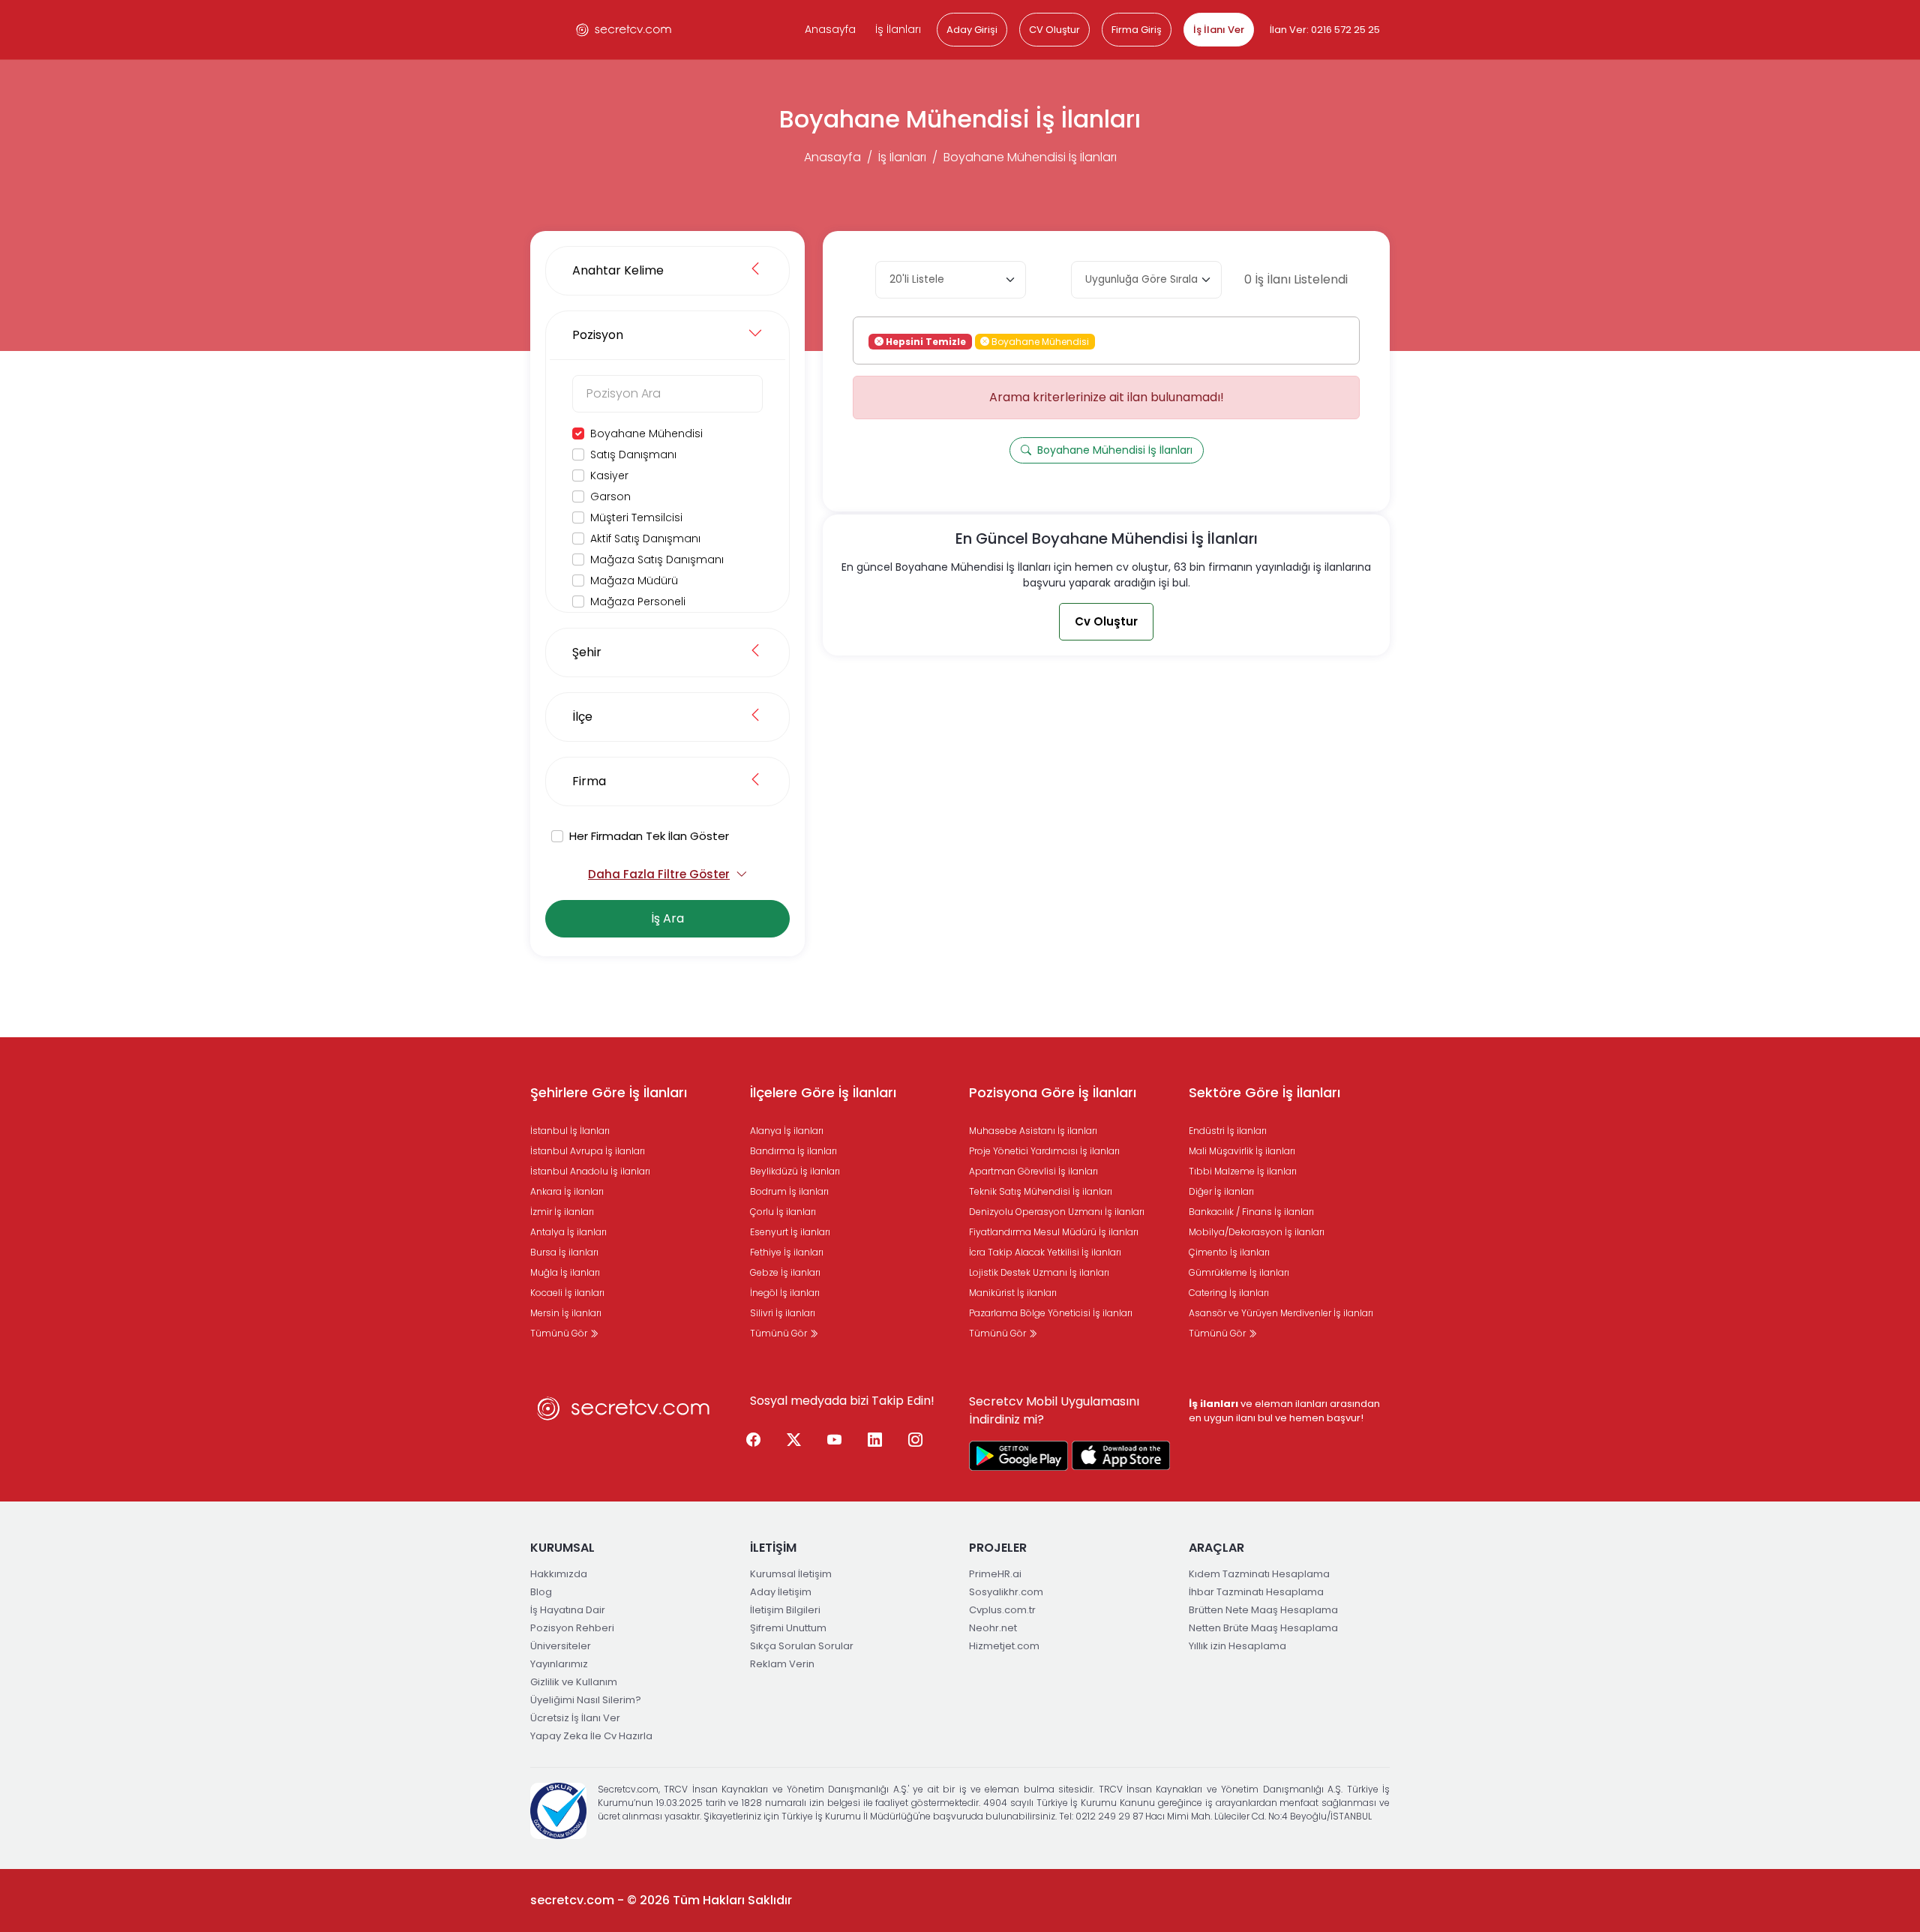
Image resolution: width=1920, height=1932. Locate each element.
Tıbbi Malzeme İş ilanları (1243, 1171)
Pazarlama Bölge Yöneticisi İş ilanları (1051, 1313)
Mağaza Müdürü (634, 580)
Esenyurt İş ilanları (790, 1232)
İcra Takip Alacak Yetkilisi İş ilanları (1045, 1252)
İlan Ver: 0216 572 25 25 (1325, 30)
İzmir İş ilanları (562, 1212)
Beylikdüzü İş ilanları (795, 1171)
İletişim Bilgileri (785, 1610)
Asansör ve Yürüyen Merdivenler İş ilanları (1281, 1313)
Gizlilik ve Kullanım (574, 1682)
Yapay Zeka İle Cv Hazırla (591, 1736)
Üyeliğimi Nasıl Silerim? (586, 1700)
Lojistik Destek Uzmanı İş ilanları (1039, 1272)
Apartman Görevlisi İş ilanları (1033, 1171)
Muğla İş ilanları (565, 1272)
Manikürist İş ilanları (1013, 1293)
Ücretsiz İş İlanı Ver (575, 1718)
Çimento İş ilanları (1229, 1252)
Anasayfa (830, 29)
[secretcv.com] (624, 30)
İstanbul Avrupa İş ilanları (588, 1151)
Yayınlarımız (559, 1664)
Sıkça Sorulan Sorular (802, 1646)
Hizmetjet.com (1004, 1646)
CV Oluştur (1054, 30)
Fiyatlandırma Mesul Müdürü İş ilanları (1054, 1232)
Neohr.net (993, 1628)
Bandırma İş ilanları (793, 1151)
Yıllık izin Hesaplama (1237, 1646)
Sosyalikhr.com (1006, 1592)
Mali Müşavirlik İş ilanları (1242, 1151)
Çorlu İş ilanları (783, 1212)
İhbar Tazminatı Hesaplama (1256, 1592)
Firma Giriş (1137, 30)
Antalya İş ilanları (568, 1232)
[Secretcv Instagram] (916, 1441)
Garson (610, 496)
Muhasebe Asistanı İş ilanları (1033, 1131)
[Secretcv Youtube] (835, 1441)
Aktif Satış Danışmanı (645, 538)
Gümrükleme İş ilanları (1239, 1272)
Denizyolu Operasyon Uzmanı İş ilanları (1057, 1212)
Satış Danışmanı (633, 454)
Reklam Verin (782, 1664)
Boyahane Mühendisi (646, 433)
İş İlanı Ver (1219, 30)
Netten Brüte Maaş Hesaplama (1263, 1628)
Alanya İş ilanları (787, 1131)
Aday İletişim (781, 1592)
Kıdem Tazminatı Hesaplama (1259, 1574)
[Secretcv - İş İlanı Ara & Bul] (1018, 1456)
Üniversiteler (561, 1646)
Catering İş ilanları (1229, 1293)
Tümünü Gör (560, 1333)
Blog (541, 1592)
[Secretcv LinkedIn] (875, 1441)
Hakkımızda (559, 1574)
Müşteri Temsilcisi (636, 517)
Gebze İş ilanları (785, 1272)
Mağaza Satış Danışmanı (657, 559)
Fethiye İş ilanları (787, 1252)
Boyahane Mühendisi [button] (1039, 341)
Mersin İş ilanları (566, 1313)
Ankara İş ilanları (567, 1191)
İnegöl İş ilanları (785, 1293)
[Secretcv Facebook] (754, 1441)
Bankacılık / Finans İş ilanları (1251, 1212)
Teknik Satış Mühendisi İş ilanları (1041, 1191)
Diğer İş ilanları (1221, 1191)
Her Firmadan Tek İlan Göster (649, 836)
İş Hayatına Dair (568, 1610)
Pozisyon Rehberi (572, 1628)
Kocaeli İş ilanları (567, 1293)
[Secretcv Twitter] (794, 1441)
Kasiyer (609, 475)
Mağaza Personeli (638, 601)
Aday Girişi (972, 30)
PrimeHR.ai (995, 1574)
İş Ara (667, 918)
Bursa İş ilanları (564, 1252)
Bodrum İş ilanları (789, 1191)
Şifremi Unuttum (788, 1628)
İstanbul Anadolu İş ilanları (590, 1171)
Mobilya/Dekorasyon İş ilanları (1257, 1232)
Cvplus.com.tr (1002, 1610)
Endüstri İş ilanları (1228, 1131)
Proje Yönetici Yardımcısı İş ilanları (1044, 1151)
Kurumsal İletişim (791, 1574)
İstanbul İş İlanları (570, 1131)
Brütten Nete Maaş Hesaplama (1263, 1610)
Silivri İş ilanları (783, 1313)
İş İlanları (898, 29)
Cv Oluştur (1106, 621)
